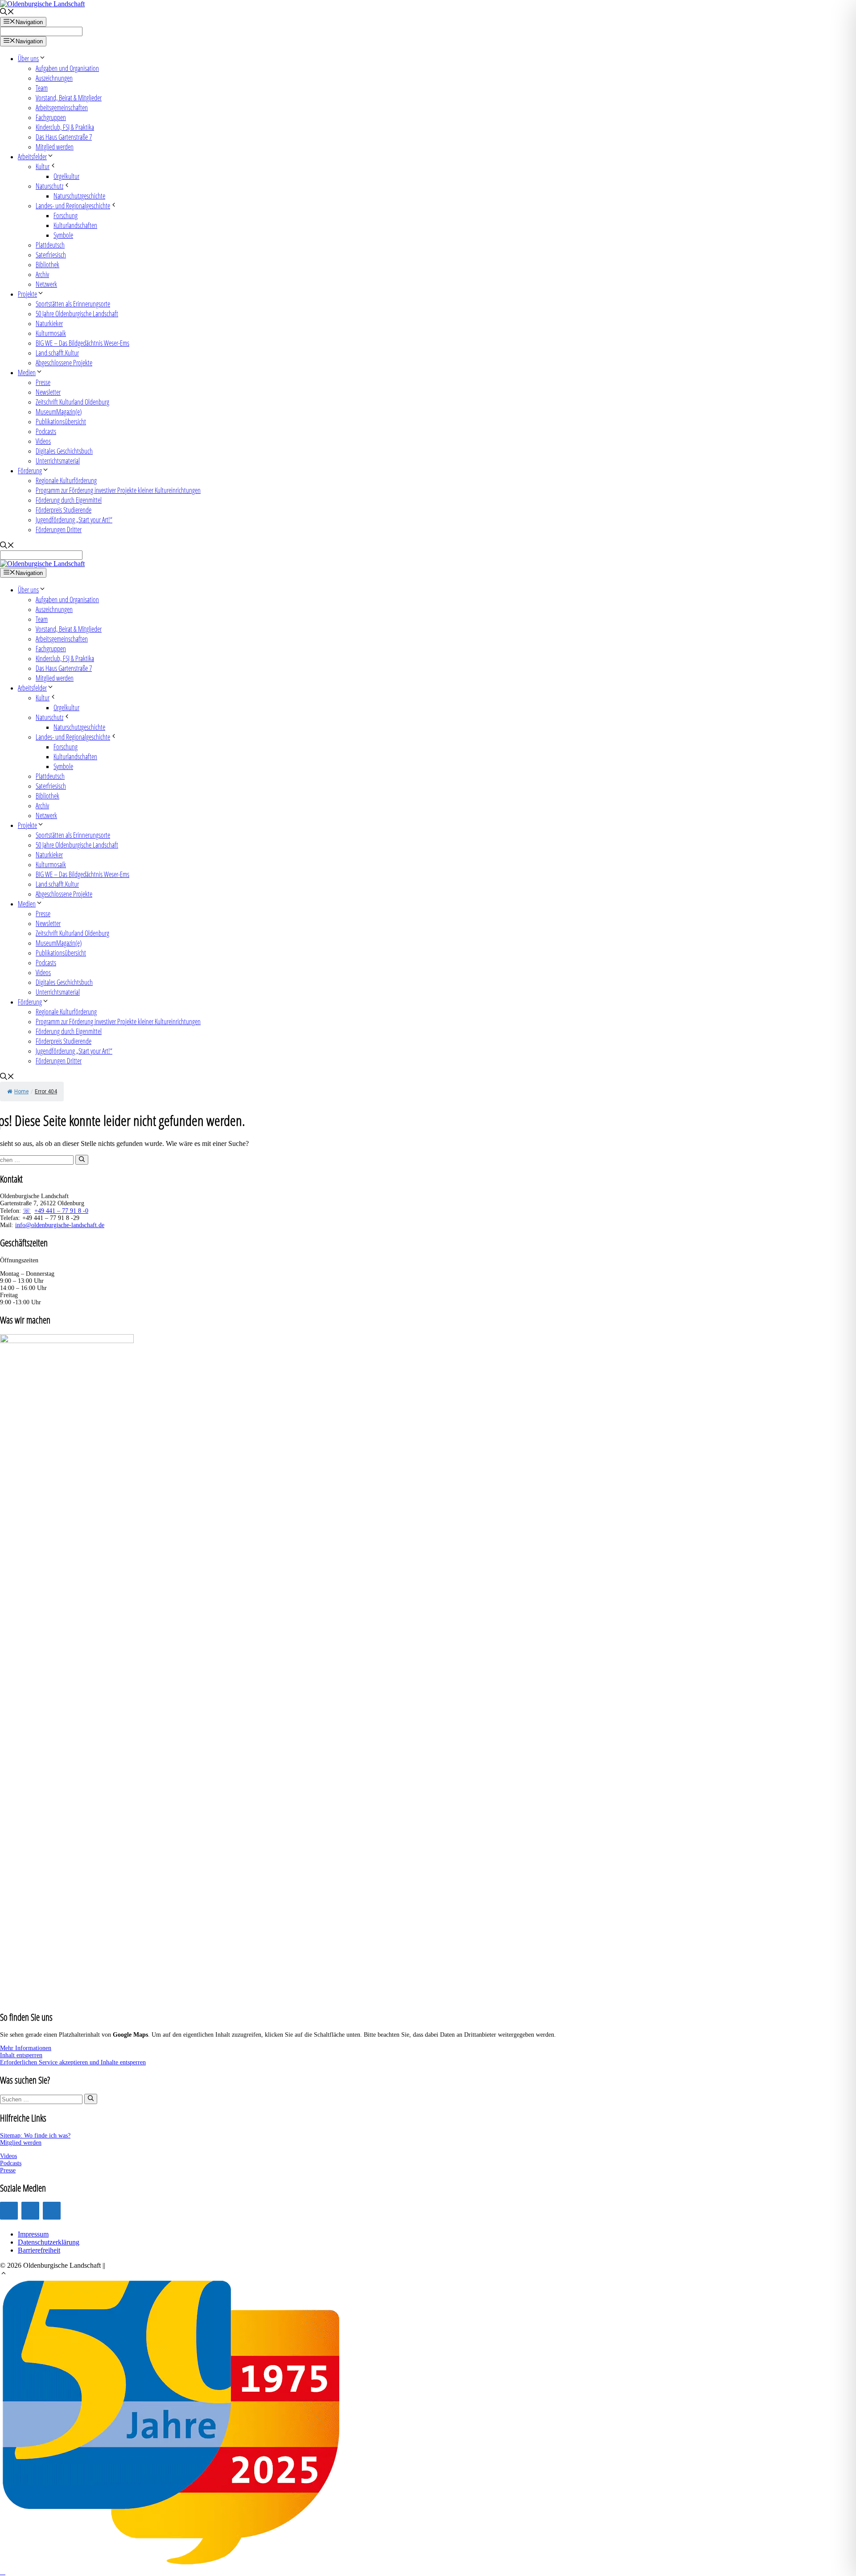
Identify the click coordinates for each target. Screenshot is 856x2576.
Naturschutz (49, 186)
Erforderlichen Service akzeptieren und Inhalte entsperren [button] (73, 2062)
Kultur (43, 166)
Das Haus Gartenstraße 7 (64, 137)
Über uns (28, 58)
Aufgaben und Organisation (67, 68)
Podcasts (46, 431)
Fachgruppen (51, 117)
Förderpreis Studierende (64, 510)
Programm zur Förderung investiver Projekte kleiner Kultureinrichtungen (118, 490)
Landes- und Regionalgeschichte (73, 206)
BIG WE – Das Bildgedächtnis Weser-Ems (82, 343)
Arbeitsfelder (32, 157)
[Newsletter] (52, 2211)
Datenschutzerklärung (49, 2242)
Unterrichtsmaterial (58, 461)
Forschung (66, 215)
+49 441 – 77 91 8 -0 (61, 1211)
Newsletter (48, 392)
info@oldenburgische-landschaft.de (60, 1225)
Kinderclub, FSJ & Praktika (65, 127)
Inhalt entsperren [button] (21, 2055)
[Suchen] (82, 1160)
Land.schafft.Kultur (57, 353)
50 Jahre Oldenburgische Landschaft (77, 314)
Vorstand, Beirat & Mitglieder (69, 98)
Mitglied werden (55, 147)
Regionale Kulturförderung (66, 480)
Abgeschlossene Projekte (64, 363)
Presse (43, 382)
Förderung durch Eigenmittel (69, 500)
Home (21, 1092)
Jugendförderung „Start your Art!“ (74, 520)
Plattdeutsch (50, 245)
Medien (27, 372)
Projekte (27, 294)
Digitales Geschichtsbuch (64, 451)
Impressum (33, 2234)
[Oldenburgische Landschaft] (42, 564)
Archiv (42, 274)
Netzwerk (46, 284)
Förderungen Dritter (59, 529)
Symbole (63, 235)
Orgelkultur (66, 176)
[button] (4, 2274)
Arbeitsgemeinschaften (62, 108)
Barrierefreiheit (39, 2250)
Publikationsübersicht (61, 422)
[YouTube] (30, 2211)
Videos (43, 441)
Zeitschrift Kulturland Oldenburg (72, 402)
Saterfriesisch (51, 255)
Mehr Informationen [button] (26, 2048)
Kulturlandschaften (75, 225)
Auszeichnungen (54, 78)
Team (42, 88)
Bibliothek (47, 265)
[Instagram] (9, 2211)
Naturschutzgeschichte (79, 196)
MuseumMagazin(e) (59, 412)
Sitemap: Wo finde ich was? (35, 2136)
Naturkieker (49, 323)
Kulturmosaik (51, 333)
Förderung (30, 471)
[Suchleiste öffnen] (7, 13)
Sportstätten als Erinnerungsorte (73, 304)
